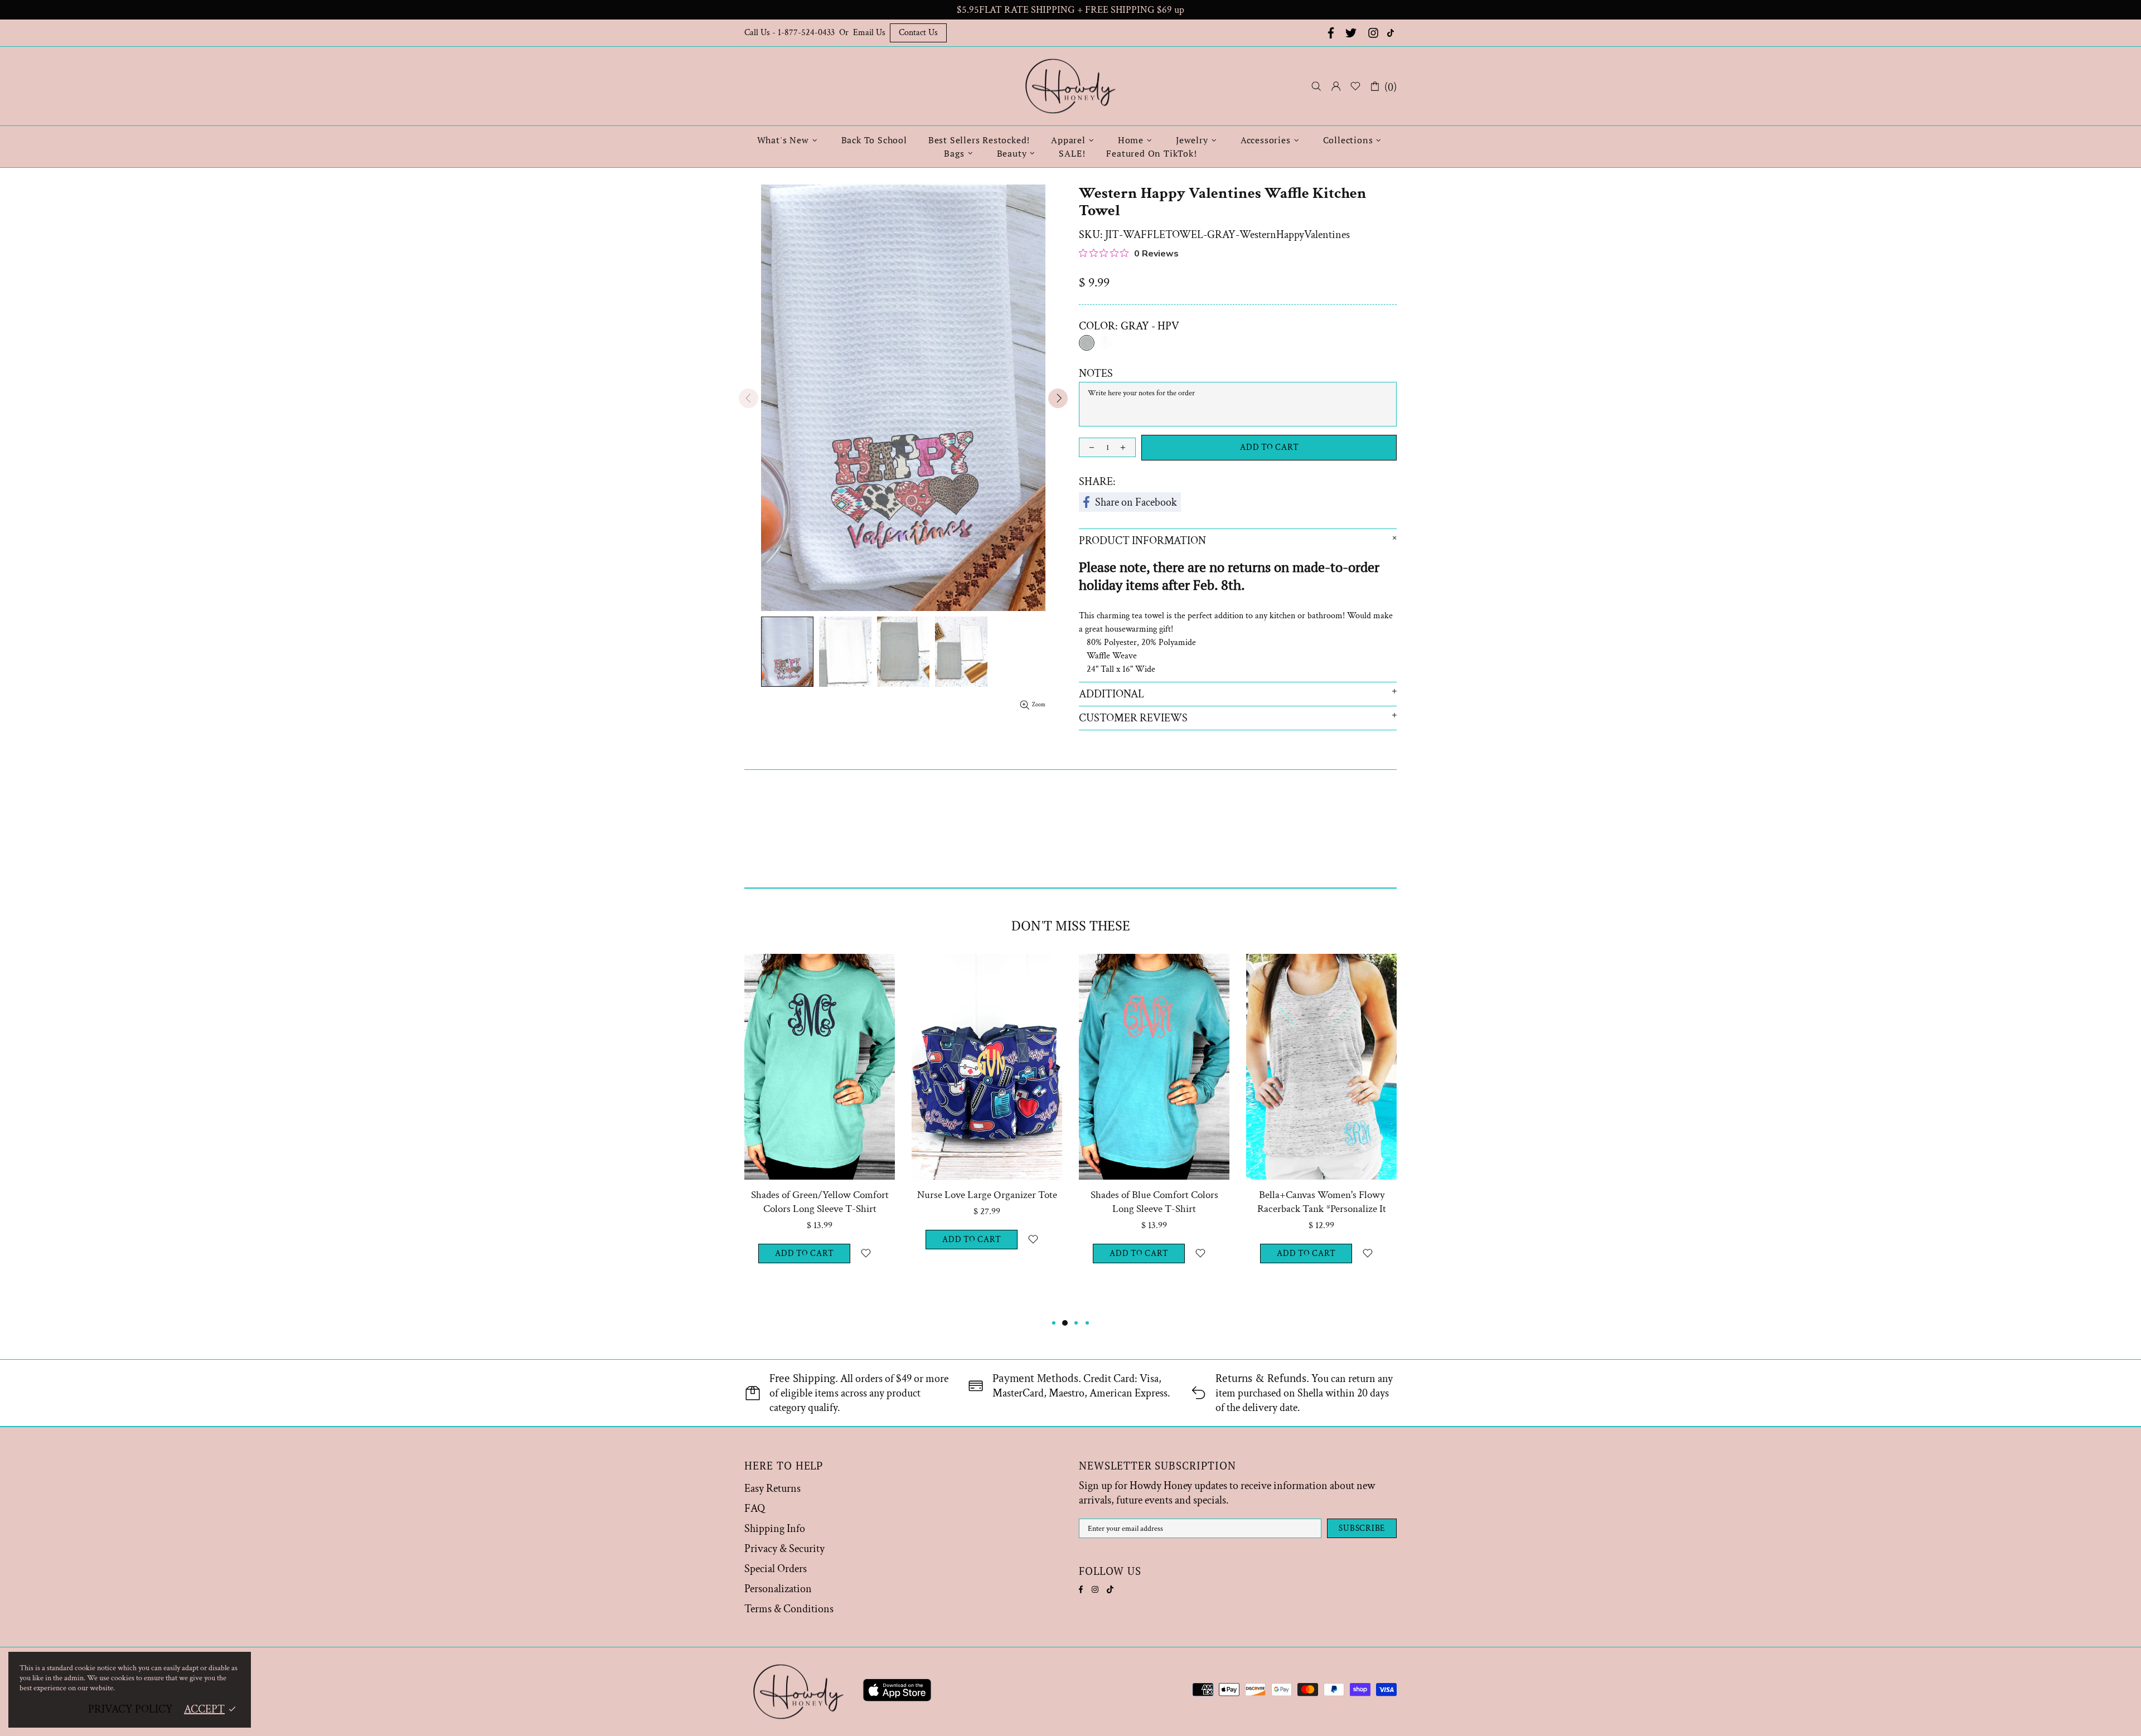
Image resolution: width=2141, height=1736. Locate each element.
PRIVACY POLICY (130, 1709)
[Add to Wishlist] (866, 1267)
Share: (1097, 482)
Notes (1096, 374)
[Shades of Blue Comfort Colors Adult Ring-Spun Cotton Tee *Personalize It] (820, 969)
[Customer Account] (1336, 86)
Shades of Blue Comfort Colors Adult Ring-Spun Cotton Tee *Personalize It (820, 1209)
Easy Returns (772, 1488)
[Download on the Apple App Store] (897, 1692)
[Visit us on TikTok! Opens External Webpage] (1392, 33)
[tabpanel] (820, 1135)
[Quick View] (880, 969)
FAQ (755, 1509)
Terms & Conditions (789, 1609)
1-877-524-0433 (806, 33)
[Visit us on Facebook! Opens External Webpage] (1330, 33)
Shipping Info (775, 1529)
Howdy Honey (1070, 86)
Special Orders (776, 1569)
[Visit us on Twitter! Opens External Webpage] (1351, 33)
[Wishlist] (1355, 86)
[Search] (1316, 86)
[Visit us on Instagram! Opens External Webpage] (1373, 33)
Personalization (778, 1589)
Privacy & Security (784, 1549)
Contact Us (918, 33)
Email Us (869, 33)
